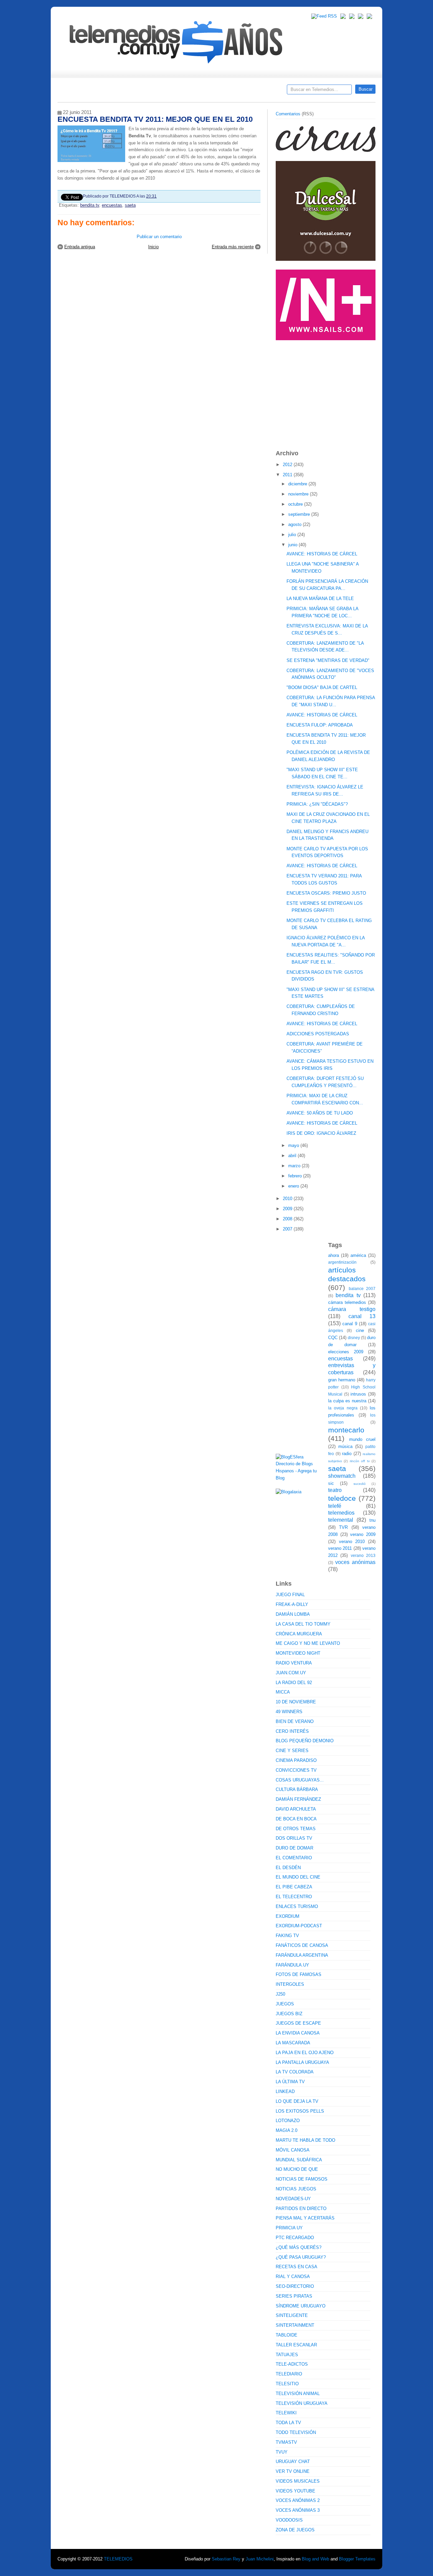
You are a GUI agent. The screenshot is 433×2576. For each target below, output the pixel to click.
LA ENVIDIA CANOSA (298, 2033)
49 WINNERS (289, 1712)
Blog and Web (315, 2559)
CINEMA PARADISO (296, 1760)
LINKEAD (285, 2091)
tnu (372, 1520)
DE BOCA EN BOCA (296, 1819)
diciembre (298, 484)
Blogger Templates (357, 2559)
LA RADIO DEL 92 (294, 1683)
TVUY (282, 2452)
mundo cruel (362, 1439)
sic (331, 1483)
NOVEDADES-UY (293, 2199)
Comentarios (288, 114)
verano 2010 (352, 1542)
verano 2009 (363, 1534)
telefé (335, 1506)
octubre (296, 504)
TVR (343, 1527)
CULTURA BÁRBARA (297, 1789)
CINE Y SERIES (292, 1751)
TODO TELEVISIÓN (296, 2432)
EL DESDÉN (288, 1868)
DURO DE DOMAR (294, 1848)
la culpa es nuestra (347, 1401)
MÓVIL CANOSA (293, 2150)
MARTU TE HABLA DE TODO (305, 2140)
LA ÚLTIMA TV (290, 2082)
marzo (295, 1166)
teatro (335, 1490)
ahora (334, 1255)
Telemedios (261, 92)
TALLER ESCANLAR (296, 2345)
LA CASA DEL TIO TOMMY (303, 1624)
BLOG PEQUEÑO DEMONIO (305, 1741)
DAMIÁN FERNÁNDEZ (298, 1799)
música (345, 1446)
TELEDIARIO (289, 2374)
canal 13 (362, 1316)
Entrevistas (144, 92)
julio (293, 535)
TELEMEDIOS (118, 2559)
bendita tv (90, 205)
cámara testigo (352, 1309)
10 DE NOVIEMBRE (296, 1702)
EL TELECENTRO (294, 1897)
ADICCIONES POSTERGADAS (318, 1034)
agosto (295, 524)
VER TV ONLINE (293, 2471)
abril (293, 1156)
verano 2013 (363, 1555)
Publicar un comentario (159, 237)
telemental (341, 1520)
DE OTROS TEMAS (296, 1829)
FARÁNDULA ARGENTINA (302, 1955)
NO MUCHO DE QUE (297, 2169)
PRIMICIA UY (289, 2228)
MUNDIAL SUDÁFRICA (299, 2160)
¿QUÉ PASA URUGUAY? (301, 2257)
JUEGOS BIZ (289, 2014)
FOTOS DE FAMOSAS (299, 1974)
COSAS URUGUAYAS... (300, 1780)
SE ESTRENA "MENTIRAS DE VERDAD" (328, 660)
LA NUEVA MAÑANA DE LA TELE (320, 599)
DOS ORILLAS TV (294, 1838)
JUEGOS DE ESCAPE (298, 2023)
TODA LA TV (288, 2423)
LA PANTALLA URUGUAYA (302, 2062)
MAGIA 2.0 (287, 2130)
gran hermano (342, 1380)
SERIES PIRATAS (294, 2296)
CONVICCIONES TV (296, 1770)
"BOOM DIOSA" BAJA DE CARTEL (322, 687)
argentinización (342, 1262)
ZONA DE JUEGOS (295, 2530)
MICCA (283, 1692)
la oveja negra (343, 1408)
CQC (333, 1338)
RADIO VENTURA (294, 1663)
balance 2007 (362, 1289)
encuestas (112, 205)
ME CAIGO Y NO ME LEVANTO (308, 1643)
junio (293, 545)
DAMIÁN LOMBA (293, 1614)
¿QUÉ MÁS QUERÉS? (299, 2247)
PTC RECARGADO (295, 2238)
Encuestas (219, 92)
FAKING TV (287, 1936)
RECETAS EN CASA (297, 2267)
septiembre (300, 514)
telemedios (341, 1513)
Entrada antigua (80, 247)
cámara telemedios (347, 1302)
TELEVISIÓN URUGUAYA (302, 2403)
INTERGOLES (290, 1984)
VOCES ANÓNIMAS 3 (298, 2510)
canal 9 (350, 1324)
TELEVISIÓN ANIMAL (298, 2394)
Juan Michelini (260, 2559)
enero (294, 1186)
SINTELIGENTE (292, 2315)
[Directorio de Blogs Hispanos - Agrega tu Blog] (299, 1478)
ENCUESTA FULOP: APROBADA (320, 725)
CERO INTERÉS (292, 1731)
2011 (288, 475)
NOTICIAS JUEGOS (296, 2189)
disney (354, 1338)
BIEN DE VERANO (295, 1721)
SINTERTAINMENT (295, 2325)
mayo (294, 1145)
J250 (280, 1994)
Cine (190, 92)
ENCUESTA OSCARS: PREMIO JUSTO (326, 893)
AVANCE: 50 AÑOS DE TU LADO (320, 1113)
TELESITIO (287, 2384)
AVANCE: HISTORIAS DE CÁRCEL (322, 554)
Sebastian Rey (226, 2559)
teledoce (342, 1498)
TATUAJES (287, 2355)
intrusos (358, 1394)
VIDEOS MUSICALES (298, 2481)
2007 (288, 1229)
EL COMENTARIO (294, 1858)
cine (360, 1330)
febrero (296, 1176)
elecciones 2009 (346, 1352)
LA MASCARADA (293, 2043)
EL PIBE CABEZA (294, 1887)
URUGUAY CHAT (293, 2462)
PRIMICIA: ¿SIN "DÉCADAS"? (317, 804)
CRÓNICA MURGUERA (299, 1634)
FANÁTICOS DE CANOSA (302, 1945)
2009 (288, 1209)
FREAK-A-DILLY (292, 1604)
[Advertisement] (326, 392)
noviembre (299, 494)
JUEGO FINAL (290, 1595)
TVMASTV (286, 2442)
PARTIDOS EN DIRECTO (301, 2209)
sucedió (360, 1484)
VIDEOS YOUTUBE (295, 2491)
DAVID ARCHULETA (296, 1809)
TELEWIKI (286, 2413)
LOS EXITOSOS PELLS (300, 2111)
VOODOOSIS (289, 2520)
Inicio (153, 247)
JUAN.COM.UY (291, 1673)
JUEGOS (285, 2004)
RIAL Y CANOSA (293, 2276)
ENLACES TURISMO (297, 1906)
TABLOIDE (287, 2335)
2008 (288, 1219)
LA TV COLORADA (295, 2072)
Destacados (85, 92)
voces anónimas (355, 1562)
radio (347, 1454)
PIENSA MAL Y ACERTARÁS (305, 2218)
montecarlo (346, 1430)
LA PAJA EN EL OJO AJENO (305, 2053)
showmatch (342, 1476)
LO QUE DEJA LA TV (297, 2101)
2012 (288, 465)
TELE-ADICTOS (292, 2364)
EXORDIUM (288, 1916)
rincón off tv (360, 1461)
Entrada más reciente (233, 247)
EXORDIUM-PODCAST (299, 1926)
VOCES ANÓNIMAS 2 (298, 2500)
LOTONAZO (288, 2121)
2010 (288, 1199)
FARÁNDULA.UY (292, 1965)
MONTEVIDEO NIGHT (298, 1653)
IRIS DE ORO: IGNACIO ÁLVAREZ (321, 1133)
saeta (130, 205)
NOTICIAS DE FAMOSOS (302, 2179)
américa (358, 1255)
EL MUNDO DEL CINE (298, 1877)
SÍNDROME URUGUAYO (301, 2306)
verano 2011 (340, 1548)
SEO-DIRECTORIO (295, 2286)
